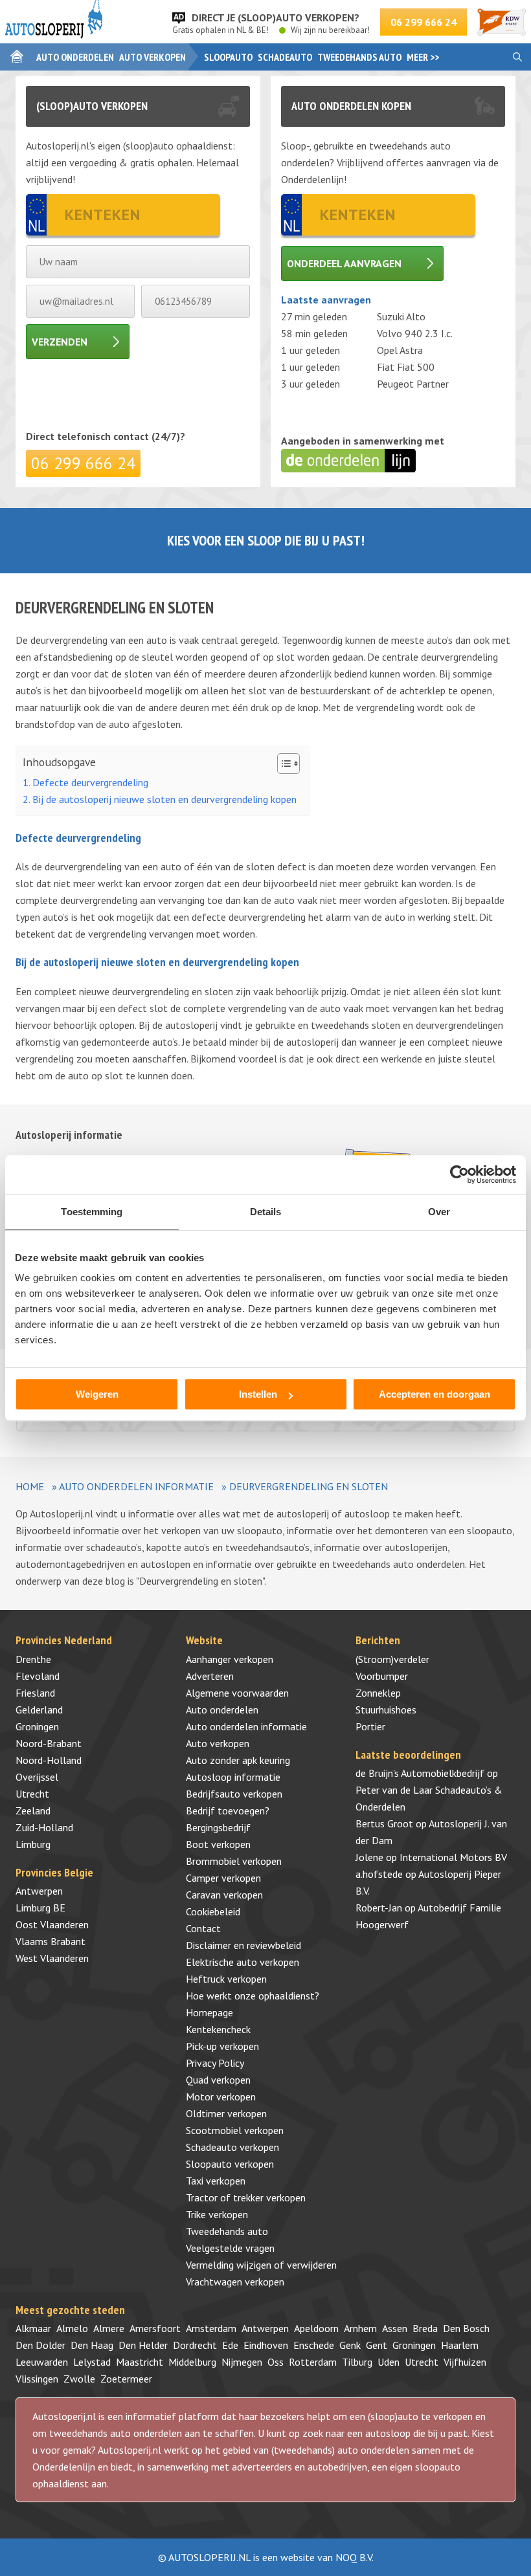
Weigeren (97, 1394)
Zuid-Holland (44, 1827)
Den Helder (143, 2345)
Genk (350, 2345)
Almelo (72, 2328)
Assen (395, 2328)
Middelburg (192, 2362)
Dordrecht (195, 2345)
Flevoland (38, 1676)
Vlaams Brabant (51, 1941)
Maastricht (140, 2362)
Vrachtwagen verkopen (235, 2282)
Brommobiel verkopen (234, 1861)
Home (30, 1486)
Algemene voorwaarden (237, 1693)
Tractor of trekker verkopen (246, 2197)
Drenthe (33, 1659)
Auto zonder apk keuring (238, 1760)
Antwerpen (39, 1891)
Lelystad (92, 2362)
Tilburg (357, 2362)
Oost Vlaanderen (52, 1924)
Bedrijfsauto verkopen (234, 1794)
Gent (377, 2345)
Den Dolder (40, 2345)
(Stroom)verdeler (392, 1659)
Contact (203, 1928)
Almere (109, 2328)
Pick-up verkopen (222, 2046)
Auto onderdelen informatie (136, 1486)
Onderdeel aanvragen (344, 263)
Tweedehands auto (359, 57)
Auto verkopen (153, 57)
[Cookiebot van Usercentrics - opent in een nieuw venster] (459, 1174)
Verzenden (60, 342)
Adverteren (210, 1676)
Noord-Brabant (49, 1743)
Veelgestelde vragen (230, 2248)
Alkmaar (33, 2328)
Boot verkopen (218, 1844)
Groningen (37, 1726)
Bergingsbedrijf (218, 1827)
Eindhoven (266, 2345)
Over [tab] (439, 1212)
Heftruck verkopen (226, 1979)
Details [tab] (266, 1212)
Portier (370, 1726)
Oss (276, 2362)
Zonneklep (378, 1693)
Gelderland (39, 1710)
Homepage (209, 2012)
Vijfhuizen (465, 2362)
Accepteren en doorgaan (435, 1394)
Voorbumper (382, 1676)
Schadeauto (285, 57)
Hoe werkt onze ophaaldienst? (253, 1996)
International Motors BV (453, 1857)
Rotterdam (313, 2362)
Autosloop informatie (233, 1777)
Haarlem (460, 2345)
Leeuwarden (42, 2362)
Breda (425, 2328)
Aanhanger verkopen (230, 1659)
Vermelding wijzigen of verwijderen (261, 2265)
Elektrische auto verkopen (243, 1962)
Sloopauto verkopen (230, 2164)
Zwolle (79, 2379)
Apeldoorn (316, 2328)
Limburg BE (40, 1908)
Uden (389, 2362)
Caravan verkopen (224, 1895)
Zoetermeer (126, 2379)
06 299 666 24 (424, 22)
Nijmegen (242, 2362)
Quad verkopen (218, 2080)
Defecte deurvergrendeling (90, 782)
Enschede (314, 2345)
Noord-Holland (49, 1760)
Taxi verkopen (216, 2181)
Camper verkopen (223, 1878)
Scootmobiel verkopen (235, 2130)
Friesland (35, 1693)
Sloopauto (228, 57)
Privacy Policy (215, 2063)
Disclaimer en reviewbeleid (243, 1945)
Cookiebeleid (213, 1911)
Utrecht (32, 1794)
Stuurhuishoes (386, 1710)
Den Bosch (466, 2328)
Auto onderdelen (75, 57)
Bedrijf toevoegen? (228, 1811)
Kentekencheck (218, 2029)
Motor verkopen (221, 2097)
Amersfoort (155, 2328)
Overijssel (37, 1777)
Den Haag (92, 2345)
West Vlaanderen (52, 1958)
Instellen (258, 1394)
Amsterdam (211, 2328)
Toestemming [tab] (92, 1212)
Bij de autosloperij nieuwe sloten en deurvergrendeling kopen (164, 799)
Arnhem (360, 2328)
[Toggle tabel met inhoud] (282, 764)
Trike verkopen (217, 2214)
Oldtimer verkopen (226, 2113)
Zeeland (33, 1811)
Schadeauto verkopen (232, 2147)
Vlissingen (37, 2379)
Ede (230, 2345)
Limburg (33, 1844)
